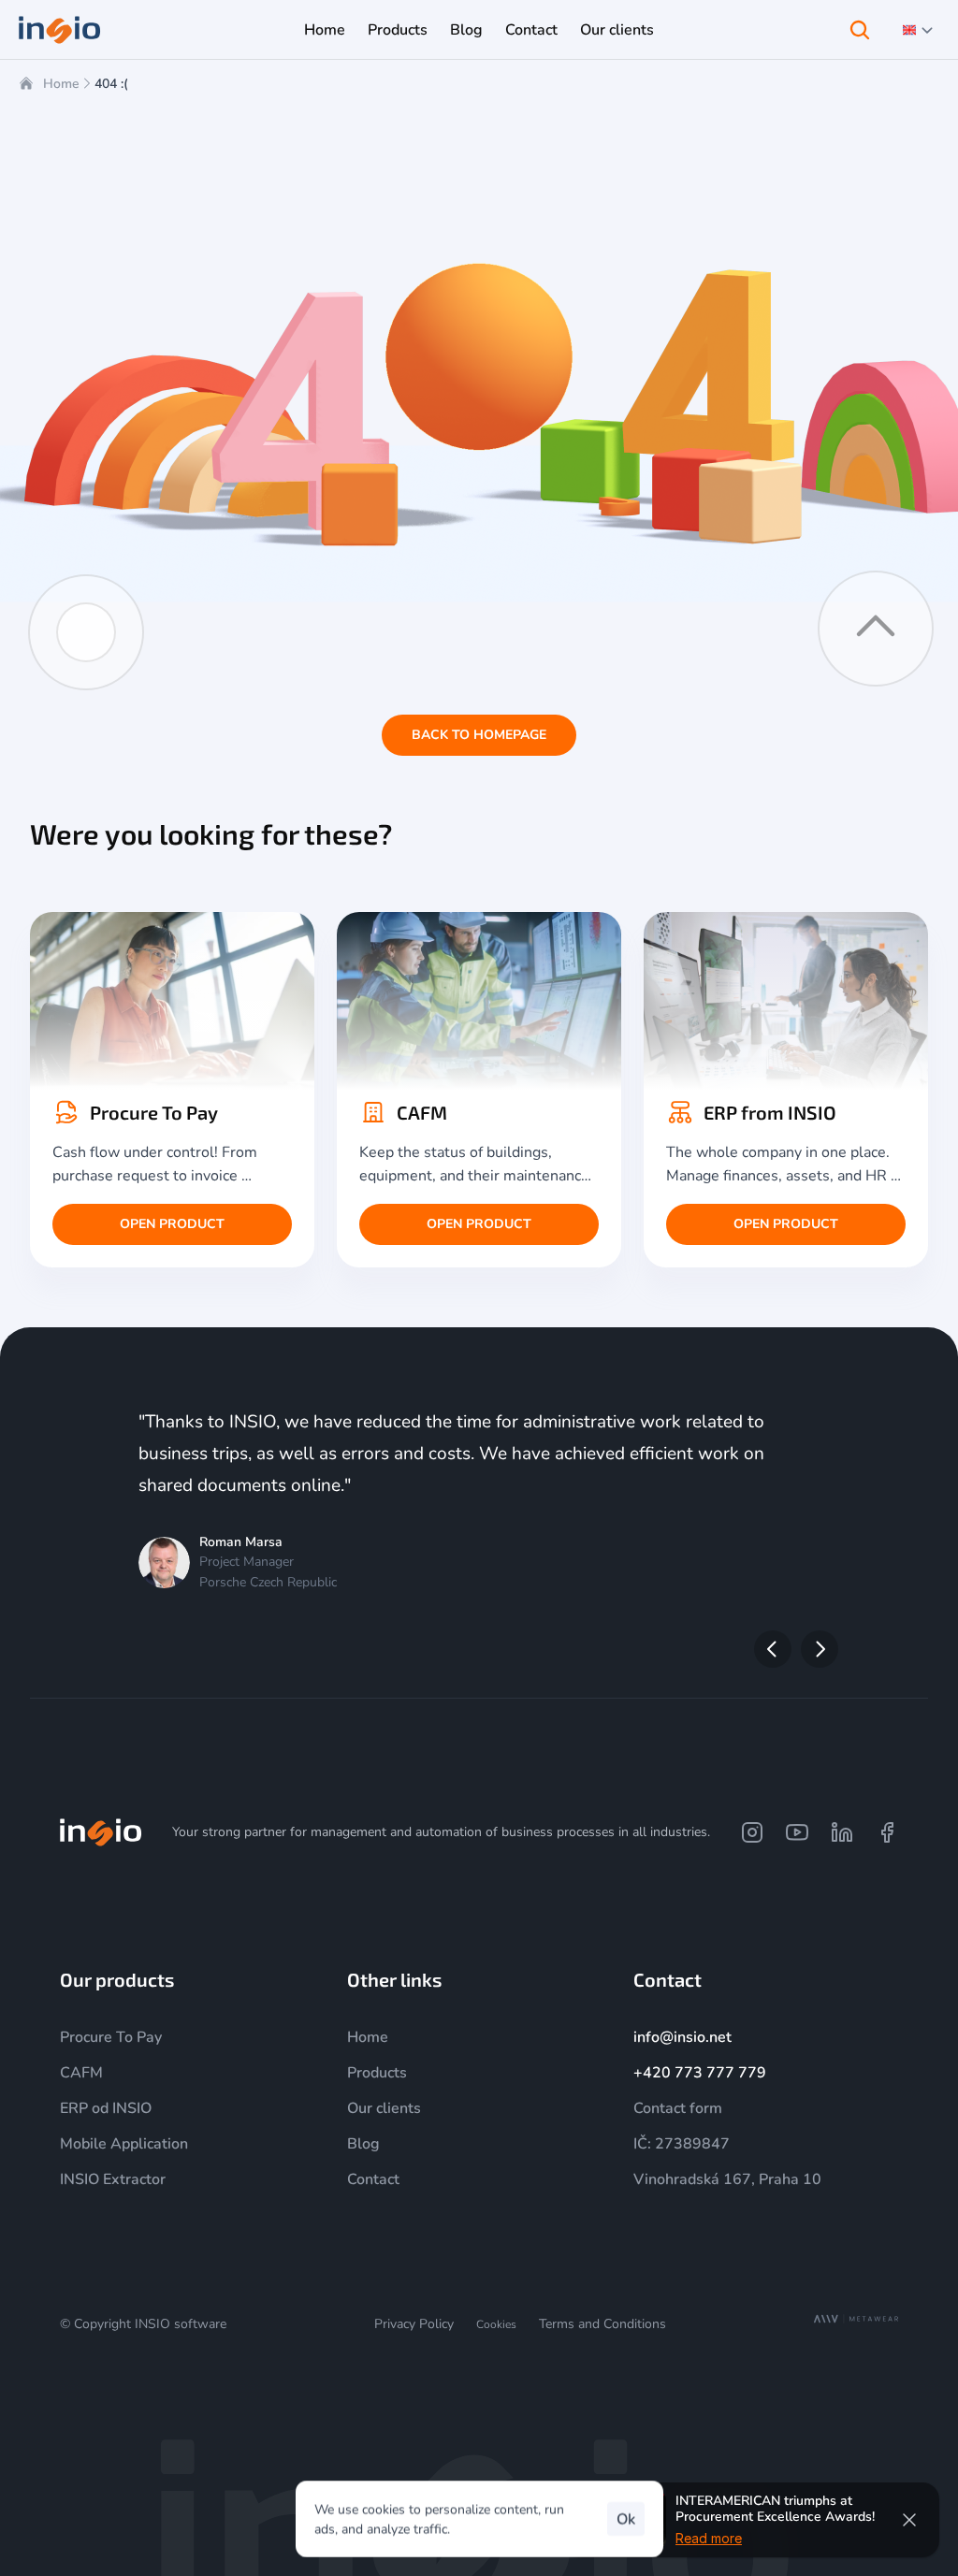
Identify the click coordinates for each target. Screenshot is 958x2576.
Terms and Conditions (602, 2324)
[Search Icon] (860, 30)
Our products (117, 1979)
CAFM (81, 2073)
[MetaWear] (856, 2319)
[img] (101, 1832)
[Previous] (773, 1649)
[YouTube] (797, 1832)
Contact (373, 2179)
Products (377, 2073)
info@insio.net (682, 2037)
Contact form (678, 2108)
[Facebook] (887, 1832)
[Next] (820, 1649)
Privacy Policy (414, 2324)
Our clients (384, 2108)
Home (61, 84)
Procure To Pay (111, 2037)
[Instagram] (752, 1832)
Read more (709, 2537)
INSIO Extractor (113, 2179)
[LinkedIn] (842, 1832)
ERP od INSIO (106, 2108)
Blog (363, 2144)
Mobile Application (124, 2144)
